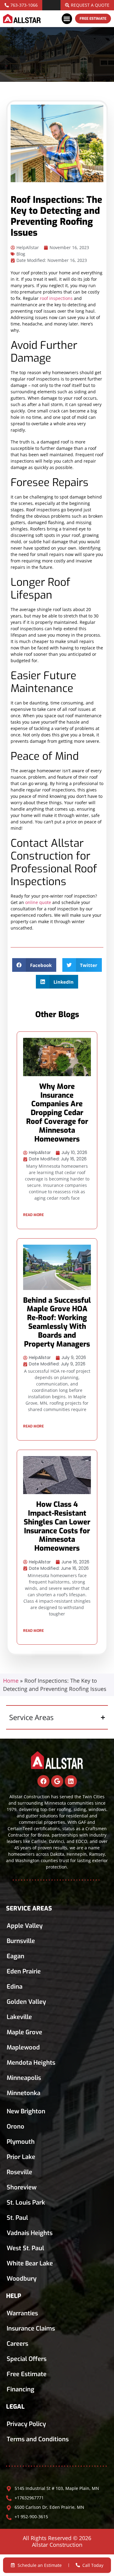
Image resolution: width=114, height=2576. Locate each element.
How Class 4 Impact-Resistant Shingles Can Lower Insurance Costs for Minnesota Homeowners (57, 1526)
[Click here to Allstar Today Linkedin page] (71, 1781)
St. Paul (17, 2218)
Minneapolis (24, 2078)
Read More (33, 1215)
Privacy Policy (26, 2424)
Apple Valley (25, 1926)
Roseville (19, 2172)
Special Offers (27, 2359)
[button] (67, 19)
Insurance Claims (31, 2329)
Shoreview (22, 2187)
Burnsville (21, 1941)
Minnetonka (24, 2093)
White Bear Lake (30, 2263)
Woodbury (22, 2279)
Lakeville (19, 2017)
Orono (16, 2127)
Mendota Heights (31, 2063)
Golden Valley (26, 2002)
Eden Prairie (24, 1971)
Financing (21, 2389)
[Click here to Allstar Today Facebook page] (43, 1781)
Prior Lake (21, 2157)
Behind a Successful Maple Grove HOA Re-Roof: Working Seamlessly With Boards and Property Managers (57, 1322)
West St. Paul (25, 2248)
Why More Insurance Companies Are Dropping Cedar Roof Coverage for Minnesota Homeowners (57, 1113)
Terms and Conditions (38, 2439)
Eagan (16, 1956)
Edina (15, 1987)
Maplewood (23, 2048)
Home (11, 1681)
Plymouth (21, 2142)
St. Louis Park (26, 2203)
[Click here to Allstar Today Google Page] (57, 1781)
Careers (17, 2344)
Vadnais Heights (30, 2233)
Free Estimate (27, 2374)
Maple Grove (24, 2032)
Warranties (22, 2313)
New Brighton (26, 2111)
